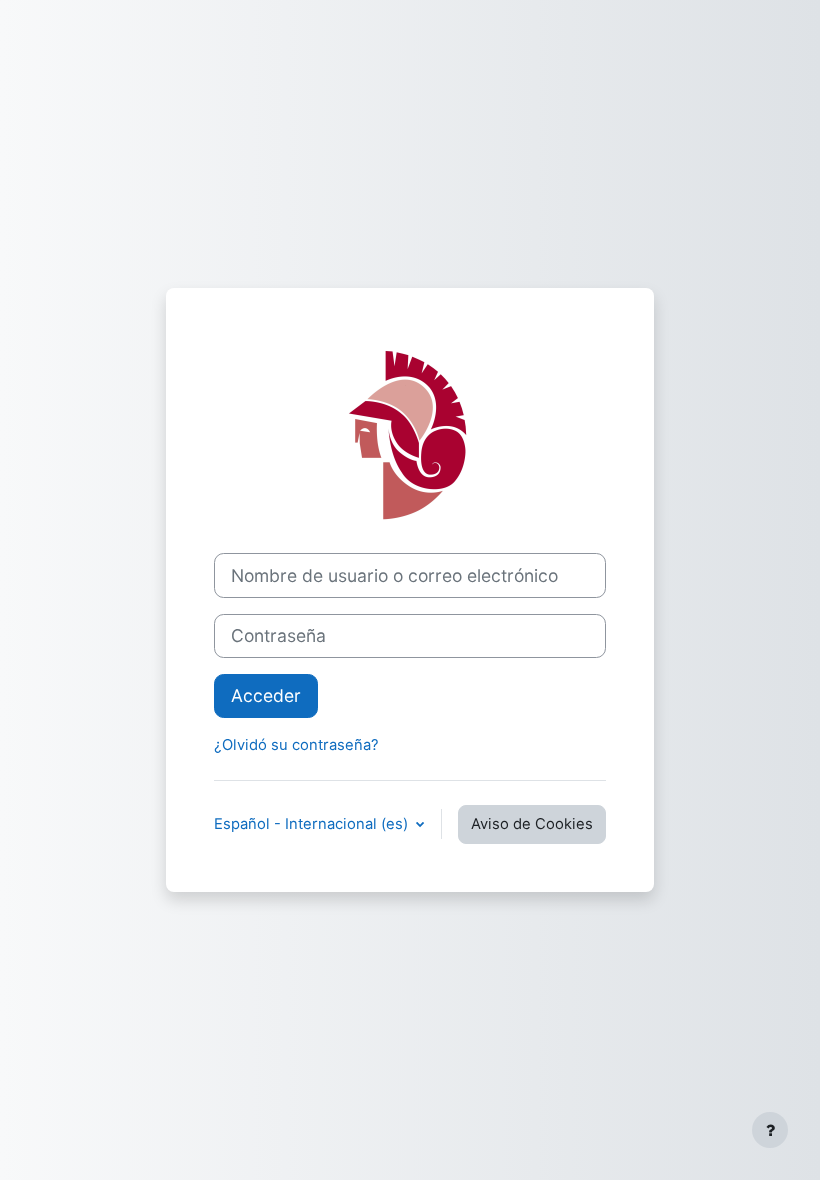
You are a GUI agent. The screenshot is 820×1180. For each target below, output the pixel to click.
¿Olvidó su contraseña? (296, 745)
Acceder (266, 695)
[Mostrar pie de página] (770, 1130)
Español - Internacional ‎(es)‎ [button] (313, 824)
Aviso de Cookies (532, 824)
